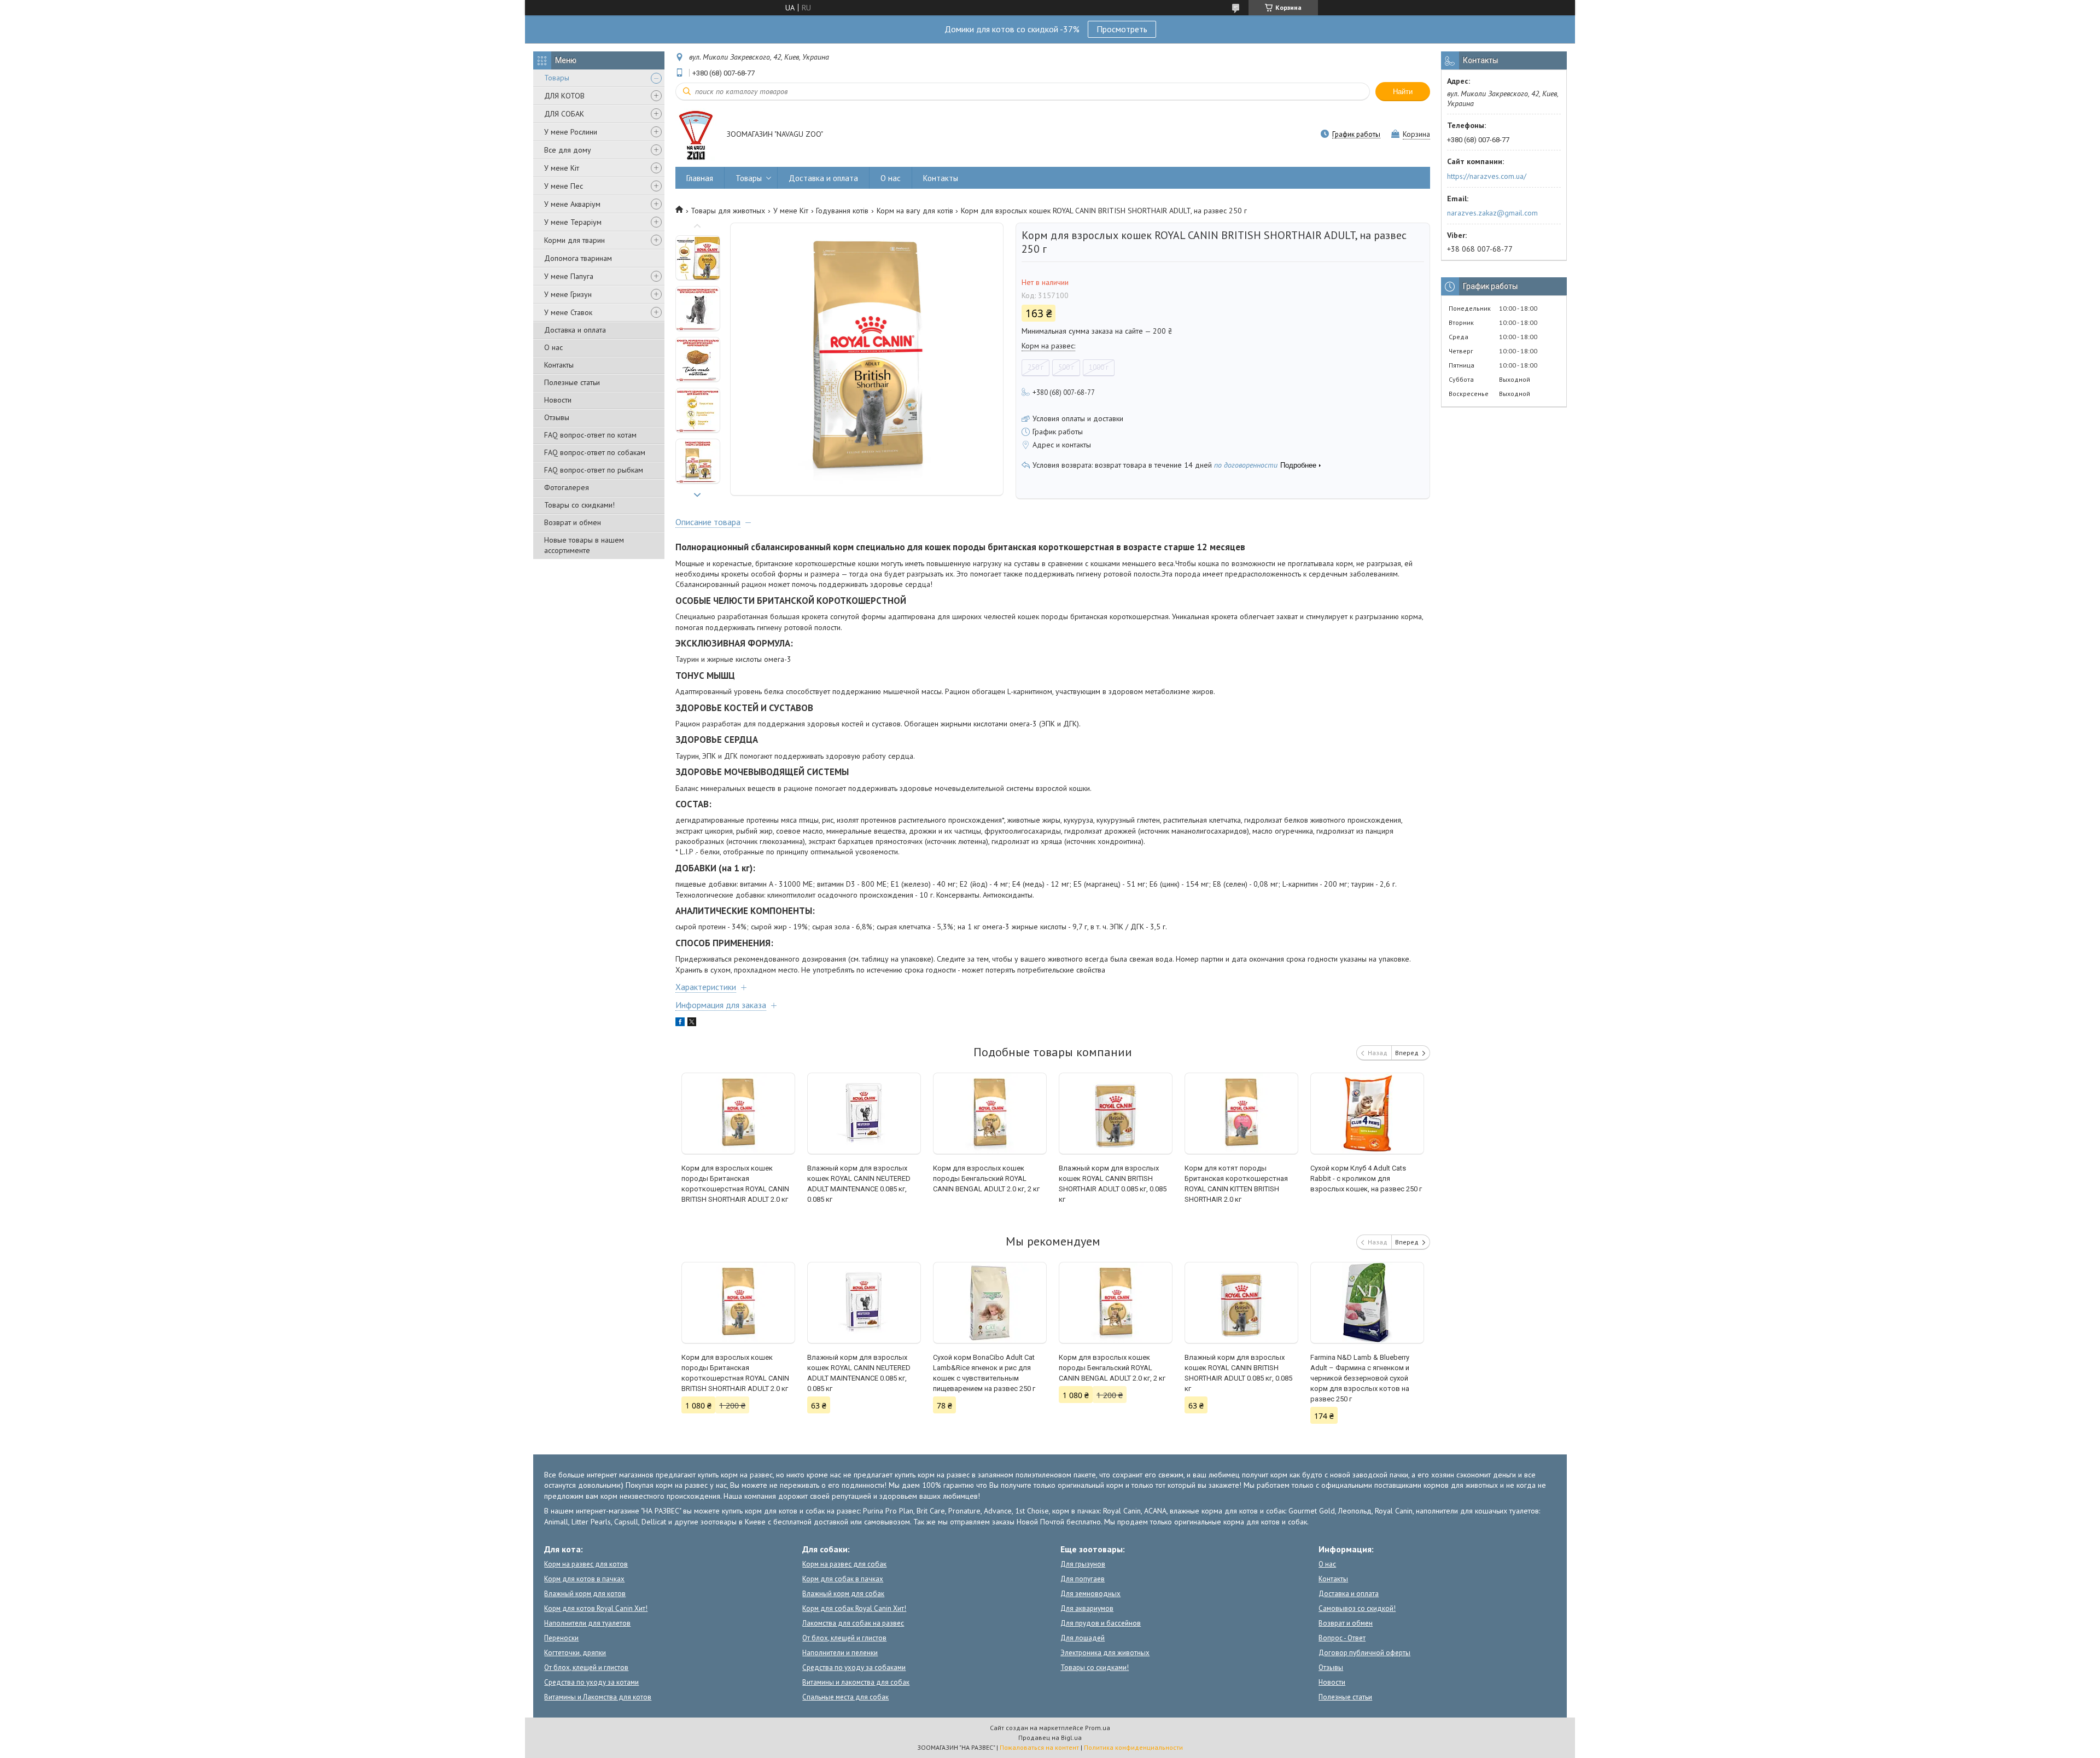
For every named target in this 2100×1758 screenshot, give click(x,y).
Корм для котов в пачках (584, 1579)
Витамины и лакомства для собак (856, 1682)
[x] (692, 1023)
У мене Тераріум (573, 222)
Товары (557, 78)
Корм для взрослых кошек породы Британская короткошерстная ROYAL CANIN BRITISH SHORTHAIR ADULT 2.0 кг (735, 1184)
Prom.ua (1098, 1728)
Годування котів (842, 211)
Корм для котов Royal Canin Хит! (596, 1608)
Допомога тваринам (578, 258)
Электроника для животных (1105, 1653)
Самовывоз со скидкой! (1357, 1608)
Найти (1403, 92)
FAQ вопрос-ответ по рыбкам (594, 470)
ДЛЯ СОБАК (564, 114)
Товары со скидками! (579, 505)
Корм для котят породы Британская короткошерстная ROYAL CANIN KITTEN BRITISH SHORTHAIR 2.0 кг (1236, 1184)
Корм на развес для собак (844, 1564)
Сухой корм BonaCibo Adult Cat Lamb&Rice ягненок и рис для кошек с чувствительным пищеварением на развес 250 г (984, 1373)
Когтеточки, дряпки (575, 1653)
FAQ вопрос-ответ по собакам (595, 452)
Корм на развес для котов (586, 1564)
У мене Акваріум (572, 204)
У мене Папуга (569, 276)
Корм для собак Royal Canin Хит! (854, 1608)
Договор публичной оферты (1364, 1653)
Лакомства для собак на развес (853, 1623)
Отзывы (557, 417)
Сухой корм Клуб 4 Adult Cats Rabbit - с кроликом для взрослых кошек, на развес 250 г (1366, 1178)
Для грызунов (1083, 1564)
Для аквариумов (1087, 1608)
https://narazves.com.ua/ (1487, 176)
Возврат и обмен (573, 522)
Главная (700, 178)
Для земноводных (1090, 1594)
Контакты (559, 365)
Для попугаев (1083, 1579)
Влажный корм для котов (585, 1594)
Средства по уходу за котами (591, 1682)
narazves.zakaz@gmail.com (1492, 213)
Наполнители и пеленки (840, 1653)
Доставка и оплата (575, 330)
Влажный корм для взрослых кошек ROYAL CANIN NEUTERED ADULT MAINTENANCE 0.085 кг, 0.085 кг (859, 1184)
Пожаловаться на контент (1039, 1747)
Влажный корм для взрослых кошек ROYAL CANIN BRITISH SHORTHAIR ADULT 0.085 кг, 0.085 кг (1113, 1184)
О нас (553, 347)
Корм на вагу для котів (915, 211)
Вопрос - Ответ (1342, 1638)
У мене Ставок (568, 312)
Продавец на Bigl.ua (1050, 1737)
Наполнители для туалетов (587, 1623)
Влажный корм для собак (843, 1594)
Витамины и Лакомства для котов (598, 1697)
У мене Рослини (571, 132)
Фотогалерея (567, 487)
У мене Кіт (562, 168)
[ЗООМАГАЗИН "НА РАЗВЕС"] (696, 135)
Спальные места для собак (845, 1697)
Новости (558, 400)
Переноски (561, 1638)
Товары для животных (728, 211)
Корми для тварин (574, 240)
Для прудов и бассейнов (1101, 1623)
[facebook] (680, 1023)
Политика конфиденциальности (1133, 1747)
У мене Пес (564, 186)
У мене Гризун (568, 294)
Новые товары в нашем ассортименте (584, 545)
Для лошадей (1083, 1638)
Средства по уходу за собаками (854, 1667)
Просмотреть (1122, 29)
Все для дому (568, 150)
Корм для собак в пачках (843, 1579)
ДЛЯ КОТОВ (564, 96)
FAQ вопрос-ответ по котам (590, 435)
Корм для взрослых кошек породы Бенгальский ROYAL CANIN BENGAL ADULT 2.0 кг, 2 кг (986, 1178)
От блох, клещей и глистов (586, 1667)
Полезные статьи (572, 382)
